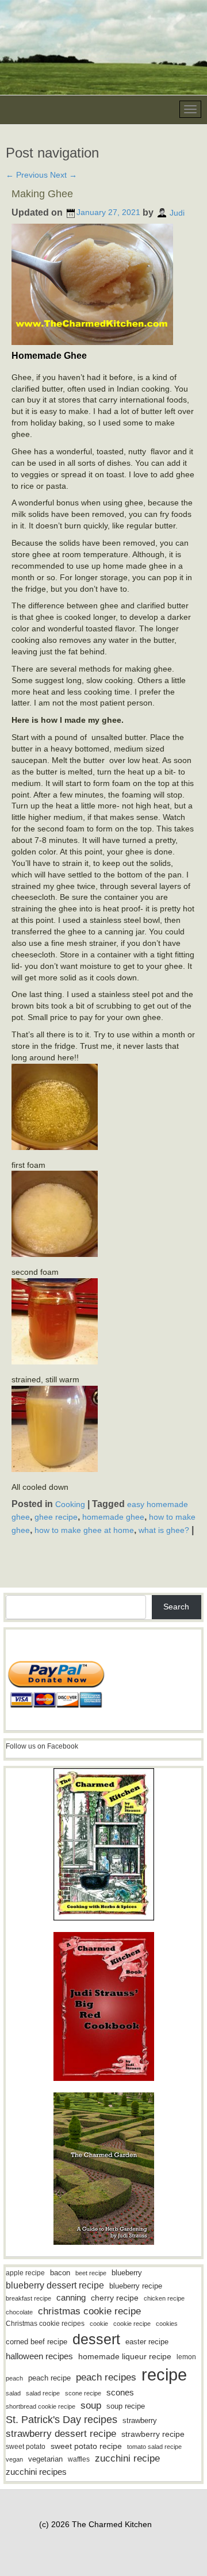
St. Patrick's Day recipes (62, 2420)
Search (176, 1607)
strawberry (140, 2420)
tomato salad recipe (154, 2447)
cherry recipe (115, 2298)
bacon (60, 2273)
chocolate (19, 2312)
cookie (99, 2324)
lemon (186, 2357)
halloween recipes (39, 2356)
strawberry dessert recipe (61, 2434)
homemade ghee (113, 1517)
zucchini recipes (36, 2472)
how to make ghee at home (84, 1530)
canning (71, 2298)
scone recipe (83, 2393)
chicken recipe (164, 2298)
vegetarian (45, 2459)
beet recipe (91, 2273)
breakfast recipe (28, 2298)
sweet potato (26, 2447)
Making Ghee (42, 194)
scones (120, 2392)
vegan (14, 2459)
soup (91, 2406)
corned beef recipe (37, 2342)
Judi (177, 212)
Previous (27, 175)
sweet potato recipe (86, 2446)
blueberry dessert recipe (55, 2285)
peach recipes (106, 2377)
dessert (96, 2339)
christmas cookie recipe (89, 2311)
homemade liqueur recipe (125, 2356)
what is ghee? (164, 1530)
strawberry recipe (153, 2434)
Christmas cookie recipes (45, 2324)
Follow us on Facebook (42, 1746)
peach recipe (49, 2378)
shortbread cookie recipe (41, 2406)
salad (13, 2393)
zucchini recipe (127, 2458)
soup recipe (126, 2406)
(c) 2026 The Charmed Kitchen (95, 2524)
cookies (167, 2324)
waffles (79, 2459)
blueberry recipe (136, 2286)
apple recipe (25, 2273)
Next (64, 175)
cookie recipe (132, 2324)
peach (14, 2378)
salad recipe (43, 2393)
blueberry (127, 2273)
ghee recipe (56, 1517)
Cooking (70, 1504)
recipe (164, 2374)
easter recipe (147, 2342)
